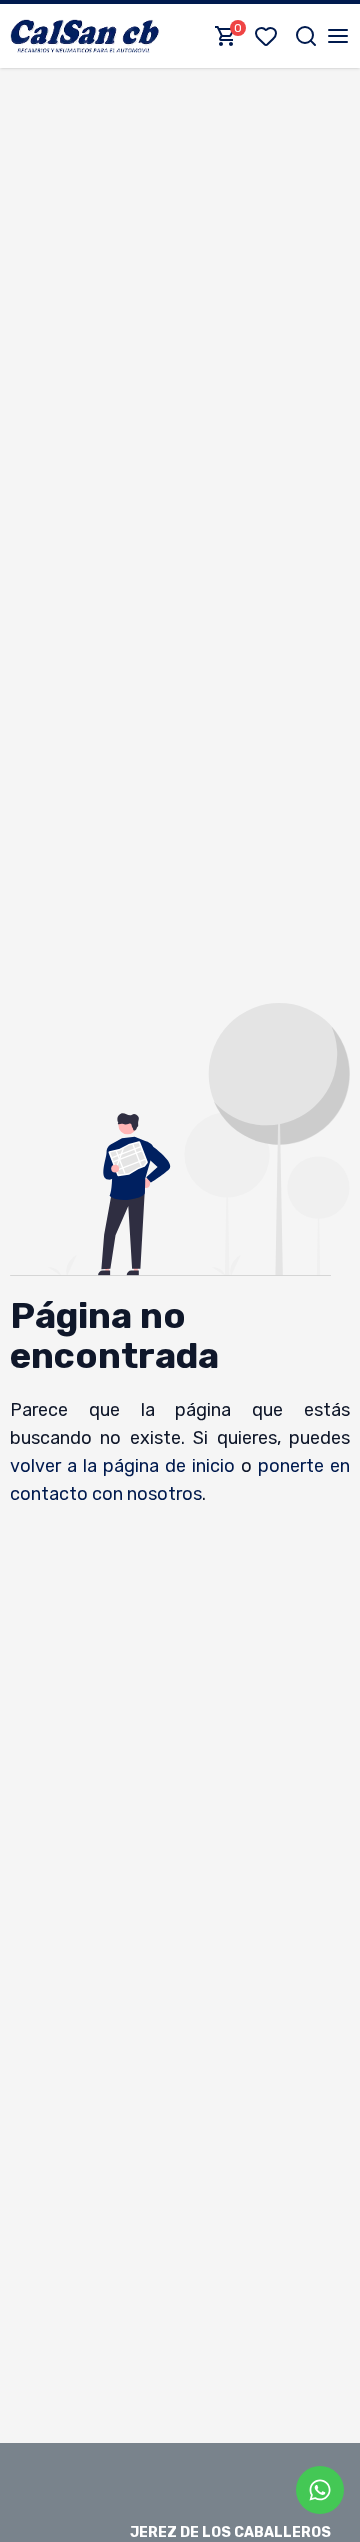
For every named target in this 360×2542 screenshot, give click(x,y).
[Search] (306, 36)
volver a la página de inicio (123, 1466)
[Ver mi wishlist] (270, 36)
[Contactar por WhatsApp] (320, 2490)
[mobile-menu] (338, 36)
